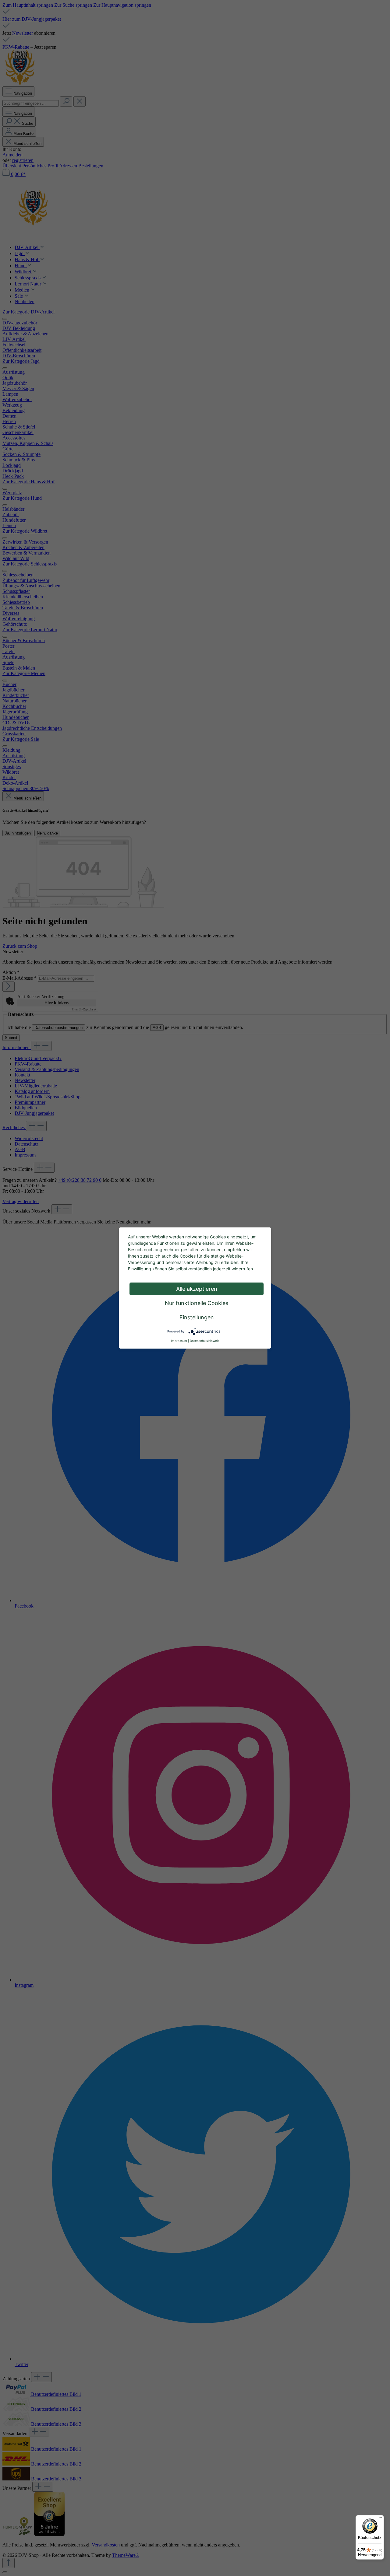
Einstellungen (197, 1317)
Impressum (179, 1341)
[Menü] (380, 2519)
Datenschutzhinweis (204, 1341)
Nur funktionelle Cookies (197, 1303)
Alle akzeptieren (197, 1289)
